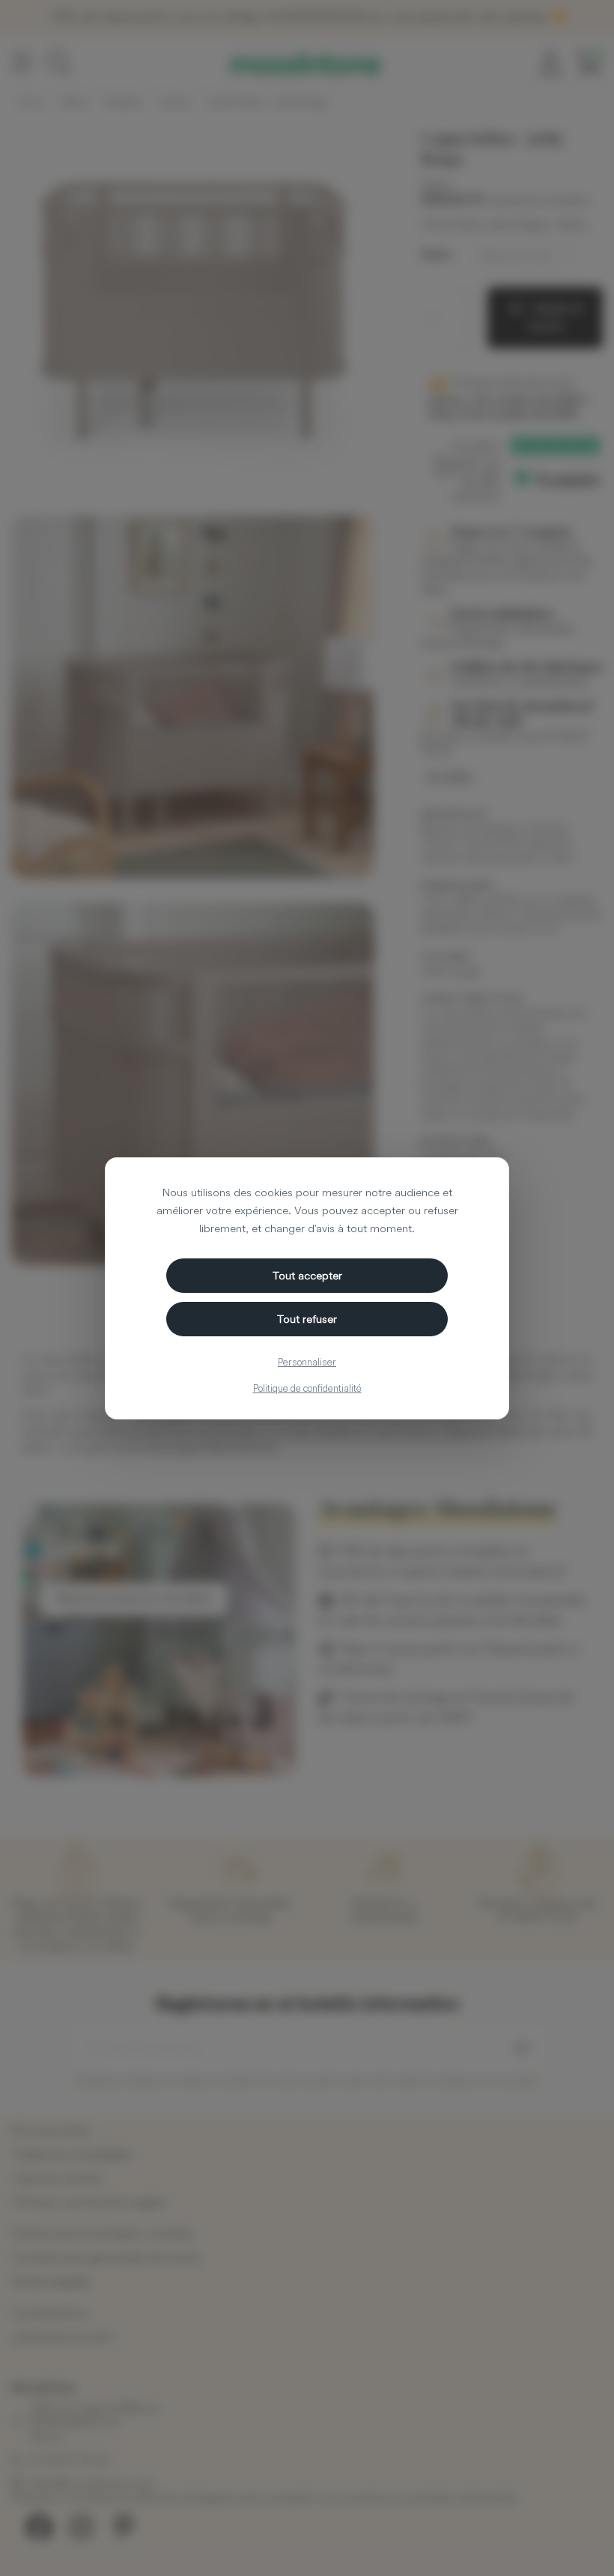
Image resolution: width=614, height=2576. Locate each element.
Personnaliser (307, 1362)
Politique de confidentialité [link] (307, 1388)
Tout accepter (307, 1275)
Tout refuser (307, 1319)
